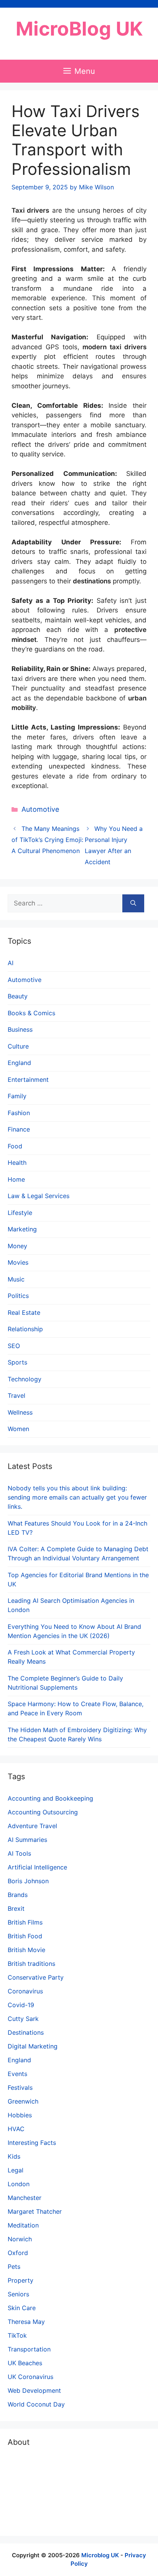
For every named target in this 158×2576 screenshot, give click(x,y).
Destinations (26, 2032)
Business (20, 1029)
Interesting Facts (32, 2143)
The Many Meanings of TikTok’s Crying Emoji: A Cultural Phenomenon (47, 840)
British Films (25, 1922)
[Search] (133, 904)
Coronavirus (25, 1991)
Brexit (16, 1908)
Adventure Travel (32, 1826)
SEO (14, 1346)
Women (18, 1429)
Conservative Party (36, 1977)
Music (16, 1279)
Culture (18, 1046)
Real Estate (24, 1312)
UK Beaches (25, 2363)
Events (17, 2074)
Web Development (34, 2390)
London (19, 2184)
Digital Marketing (33, 2046)
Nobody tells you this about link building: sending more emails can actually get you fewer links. (77, 1497)
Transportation (29, 2349)
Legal (16, 2170)
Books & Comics (31, 1013)
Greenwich (23, 2101)
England (19, 1063)
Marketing (22, 1229)
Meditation (23, 2225)
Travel (16, 1395)
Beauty (18, 996)
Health (17, 1163)
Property (21, 2280)
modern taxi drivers (114, 347)
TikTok (17, 2335)
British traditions (31, 1964)
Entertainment (28, 1080)
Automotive (40, 809)
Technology (25, 1379)
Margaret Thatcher (35, 2211)
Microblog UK (100, 2555)
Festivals (20, 2088)
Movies (18, 1262)
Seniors (18, 2294)
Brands (18, 1895)
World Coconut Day (36, 2404)
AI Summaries (27, 1840)
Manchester (25, 2198)
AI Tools (19, 1853)
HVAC (16, 2129)
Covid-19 (21, 2005)
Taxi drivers (30, 210)
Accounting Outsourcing (43, 1812)
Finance (19, 1129)
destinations (92, 581)
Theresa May (26, 2322)
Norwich (20, 2239)
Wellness (20, 1412)
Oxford (18, 2253)
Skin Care (22, 2308)
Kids (14, 2156)
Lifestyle (20, 1213)
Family (17, 1096)
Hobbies (20, 2115)
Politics (18, 1296)
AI (11, 963)
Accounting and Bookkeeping (50, 1798)
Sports (17, 1362)
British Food (25, 1936)
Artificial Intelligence (37, 1867)
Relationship (25, 1329)
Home (16, 1179)
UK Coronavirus (30, 2377)
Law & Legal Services (39, 1196)
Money (17, 1246)
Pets (14, 2267)
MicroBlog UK (79, 29)
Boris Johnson (28, 1881)
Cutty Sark (23, 2019)
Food (15, 1146)
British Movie (26, 1950)
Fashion (19, 1113)
